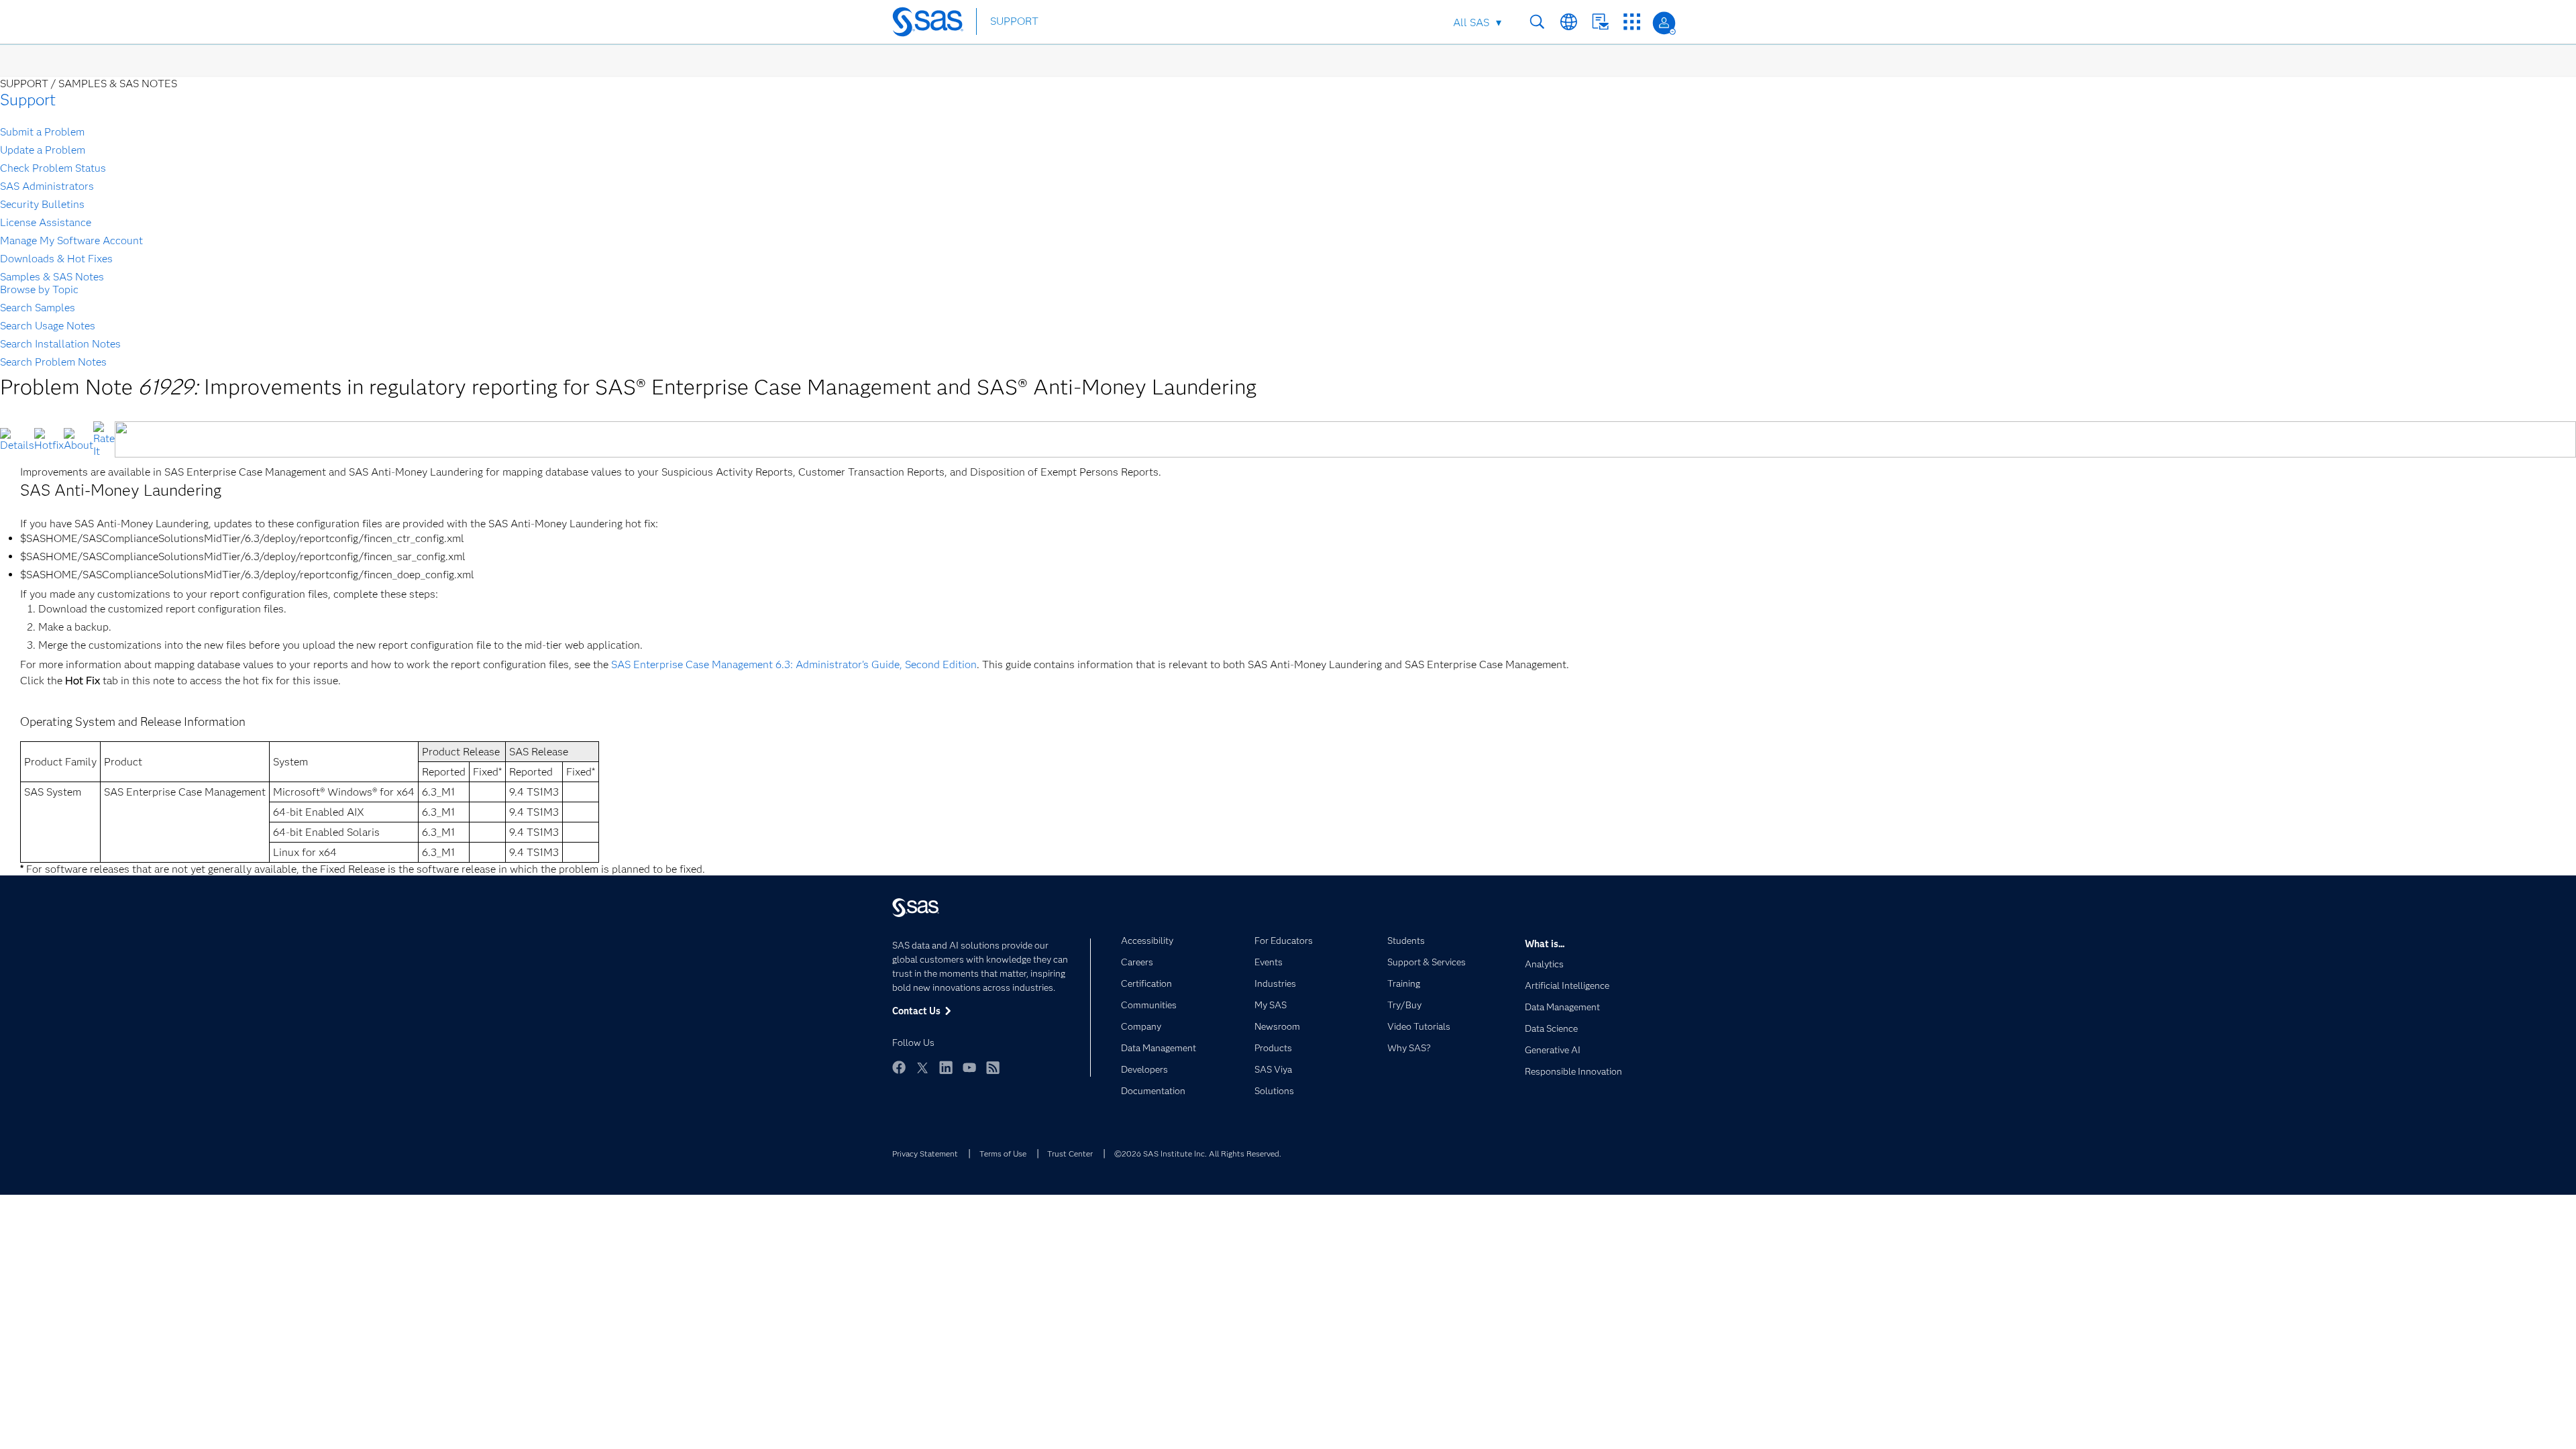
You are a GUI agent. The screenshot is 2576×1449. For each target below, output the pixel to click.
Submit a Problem (42, 132)
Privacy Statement (925, 1153)
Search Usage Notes (48, 326)
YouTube (969, 1067)
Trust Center (1070, 1153)
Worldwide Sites (1569, 22)
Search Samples (38, 308)
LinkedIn (946, 1067)
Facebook (899, 1067)
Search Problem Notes (53, 362)
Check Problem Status (53, 168)
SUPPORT (1014, 21)
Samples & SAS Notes (52, 277)
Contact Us (1600, 22)
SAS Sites (1632, 22)
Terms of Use (1003, 1153)
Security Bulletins (42, 204)
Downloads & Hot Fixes (56, 259)
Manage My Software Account (71, 240)
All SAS (1471, 22)
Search (1537, 22)
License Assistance (46, 222)
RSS (993, 1067)
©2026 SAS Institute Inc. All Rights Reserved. (1198, 1153)
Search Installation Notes (60, 344)
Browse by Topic (39, 289)
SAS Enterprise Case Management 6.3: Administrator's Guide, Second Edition (794, 664)
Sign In (1664, 23)
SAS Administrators (47, 186)
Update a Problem (43, 150)
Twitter (922, 1067)
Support (28, 100)
